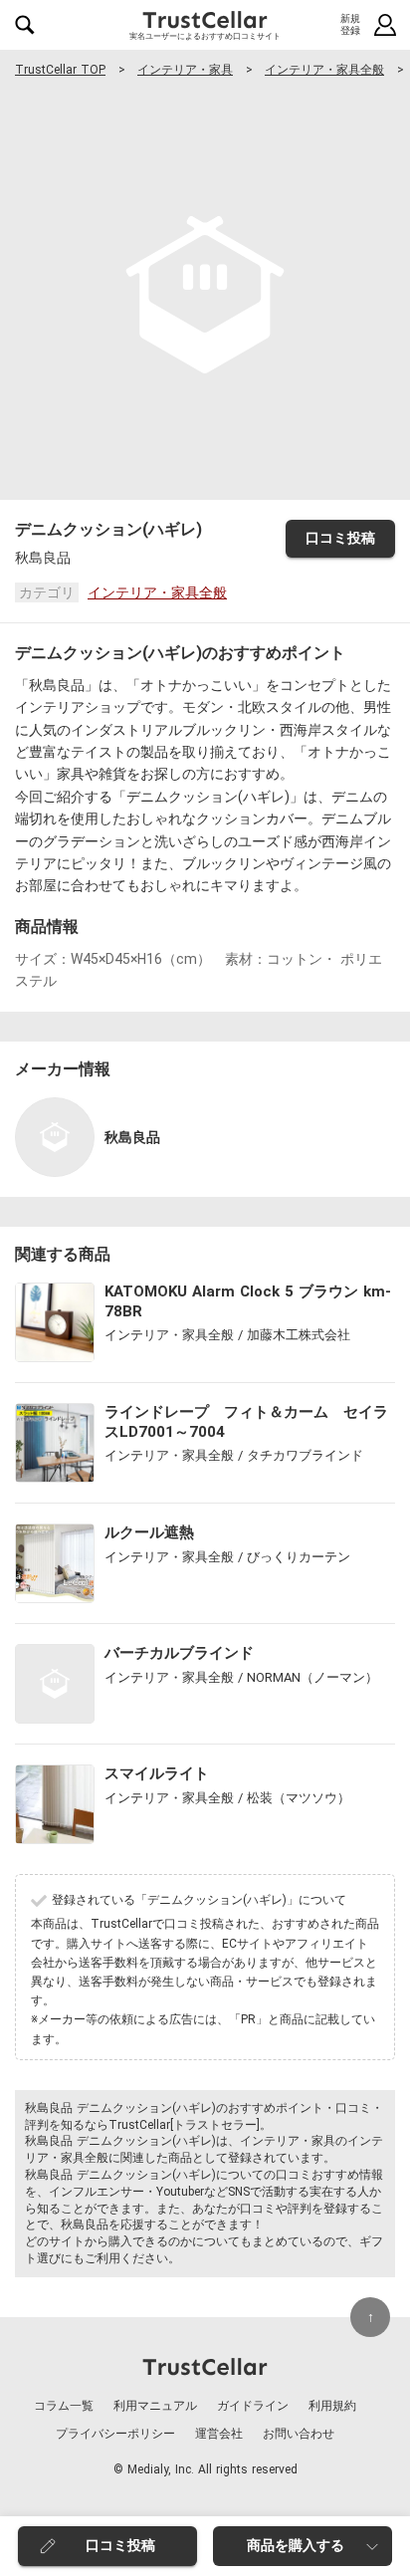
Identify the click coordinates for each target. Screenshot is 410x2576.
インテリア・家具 (185, 70)
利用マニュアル (155, 2406)
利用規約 (332, 2406)
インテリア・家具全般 (324, 70)
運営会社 (219, 2434)
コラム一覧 (64, 2406)
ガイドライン (253, 2406)
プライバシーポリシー (115, 2434)
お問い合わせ (299, 2434)
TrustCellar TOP (60, 70)
